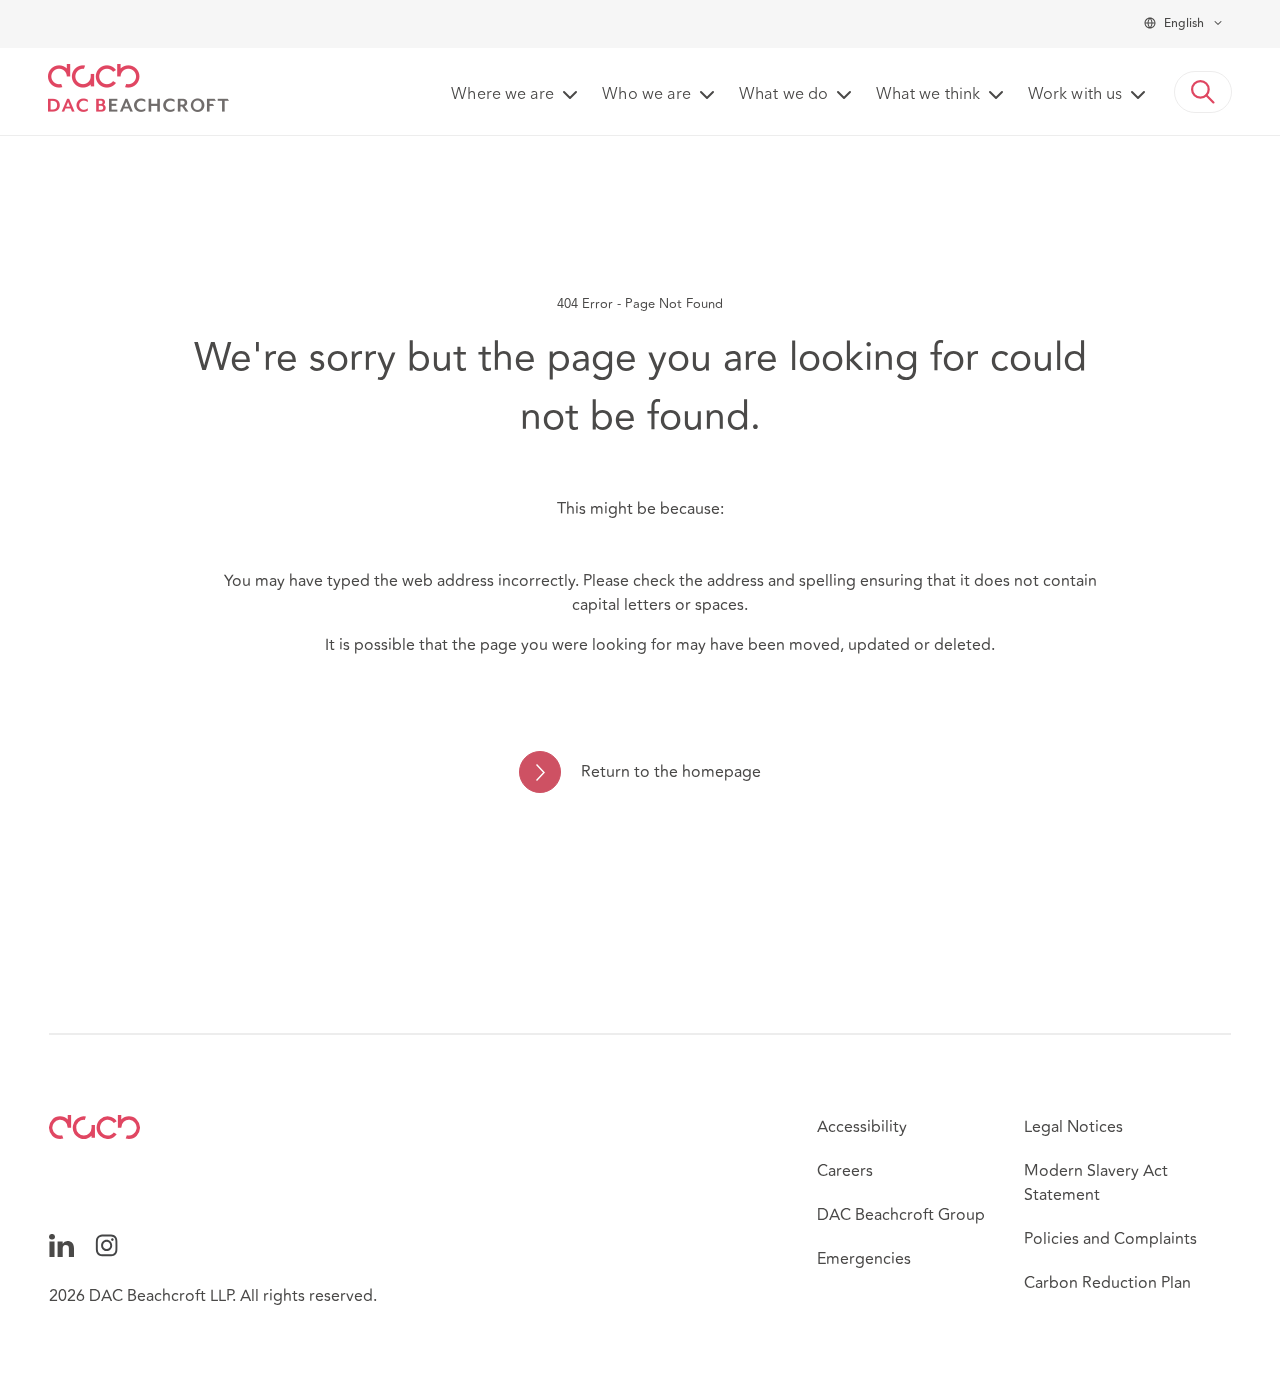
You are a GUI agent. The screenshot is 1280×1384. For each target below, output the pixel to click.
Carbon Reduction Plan (1107, 1283)
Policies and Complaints (1110, 1239)
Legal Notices (1073, 1127)
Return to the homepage (670, 772)
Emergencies (864, 1259)
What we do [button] (783, 95)
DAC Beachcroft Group (901, 1215)
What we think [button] (928, 95)
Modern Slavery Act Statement (1096, 1183)
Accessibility (862, 1127)
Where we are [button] (502, 95)
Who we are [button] (646, 95)
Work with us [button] (1075, 95)
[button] (1203, 92)
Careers (845, 1171)
